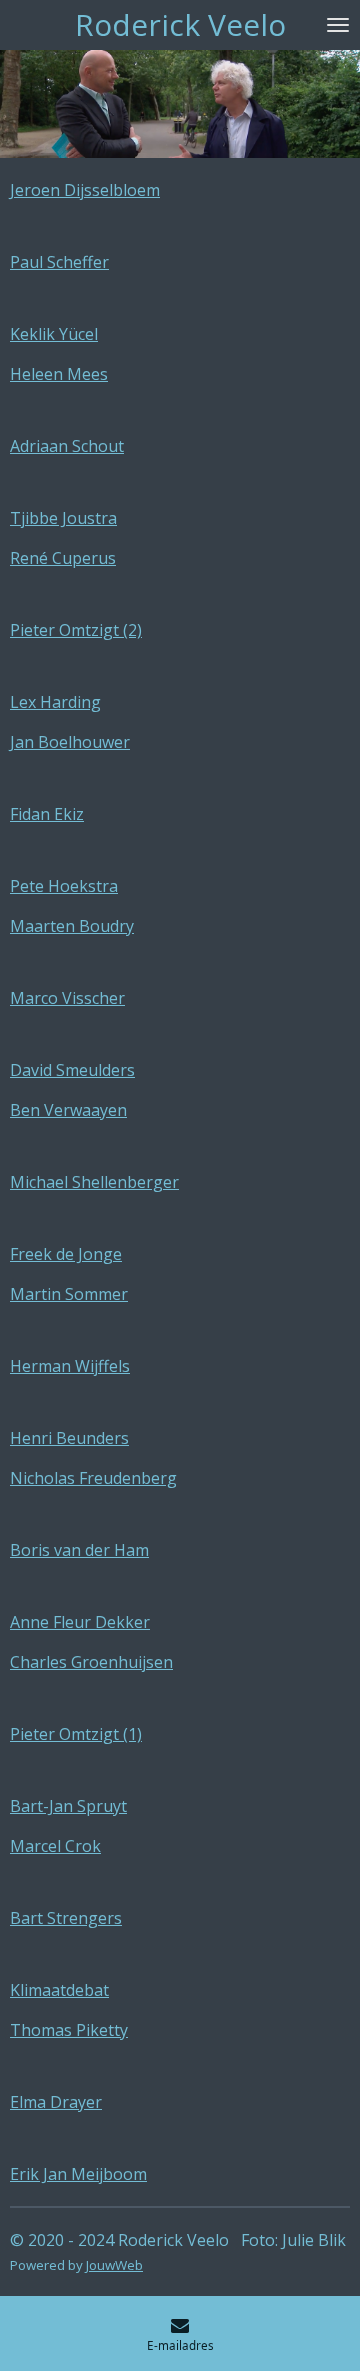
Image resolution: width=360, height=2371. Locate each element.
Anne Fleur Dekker (80, 1622)
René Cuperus (63, 558)
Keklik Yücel (54, 334)
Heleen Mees (59, 374)
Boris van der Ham (79, 1550)
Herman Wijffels (70, 1366)
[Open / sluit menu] (338, 25)
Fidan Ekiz (47, 814)
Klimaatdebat (59, 1990)
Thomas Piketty (69, 2030)
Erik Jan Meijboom (78, 2174)
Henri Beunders (69, 1438)
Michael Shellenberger (94, 1182)
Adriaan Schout (67, 446)
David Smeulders (72, 1070)
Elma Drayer (56, 2102)
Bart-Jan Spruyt (68, 1806)
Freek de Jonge (66, 1254)
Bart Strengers (66, 1918)
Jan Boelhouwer (70, 742)
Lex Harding (55, 702)
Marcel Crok (55, 1846)
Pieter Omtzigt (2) (76, 630)
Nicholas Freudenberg (93, 1478)
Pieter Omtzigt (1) (76, 1734)
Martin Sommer (69, 1294)
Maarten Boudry (72, 926)
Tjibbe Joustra (63, 518)
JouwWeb (114, 2265)
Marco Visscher (67, 998)
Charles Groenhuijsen (91, 1662)
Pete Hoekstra (64, 886)
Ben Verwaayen (68, 1110)
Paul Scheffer (59, 262)
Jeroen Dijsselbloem (85, 190)
